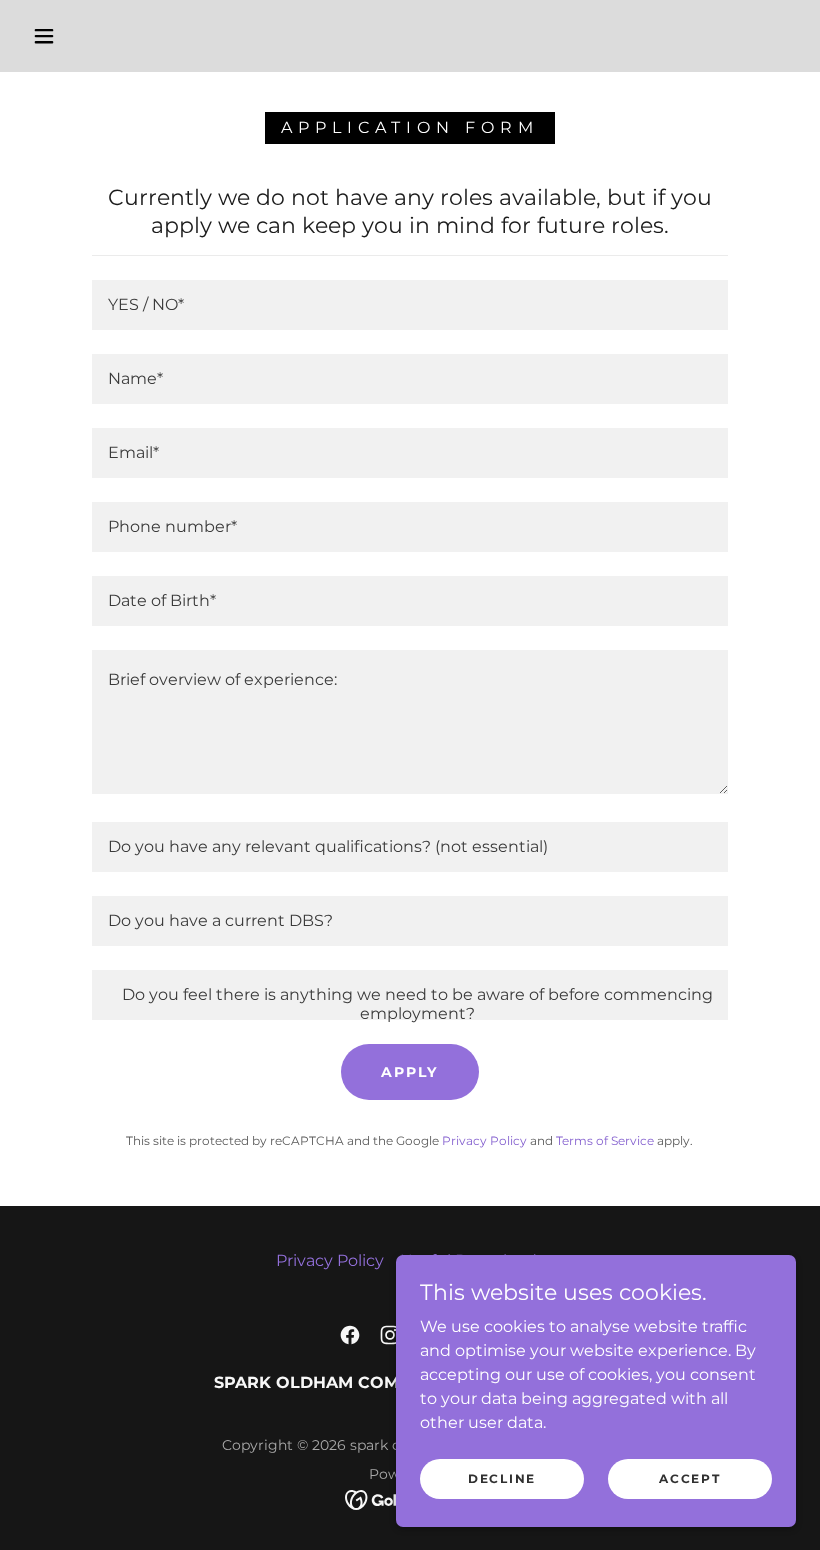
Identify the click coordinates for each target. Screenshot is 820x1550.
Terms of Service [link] (605, 1140)
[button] (44, 36)
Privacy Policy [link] (484, 1140)
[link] (350, 1335)
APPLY (409, 1072)
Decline (502, 1478)
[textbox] (409, 305)
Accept (689, 1478)
